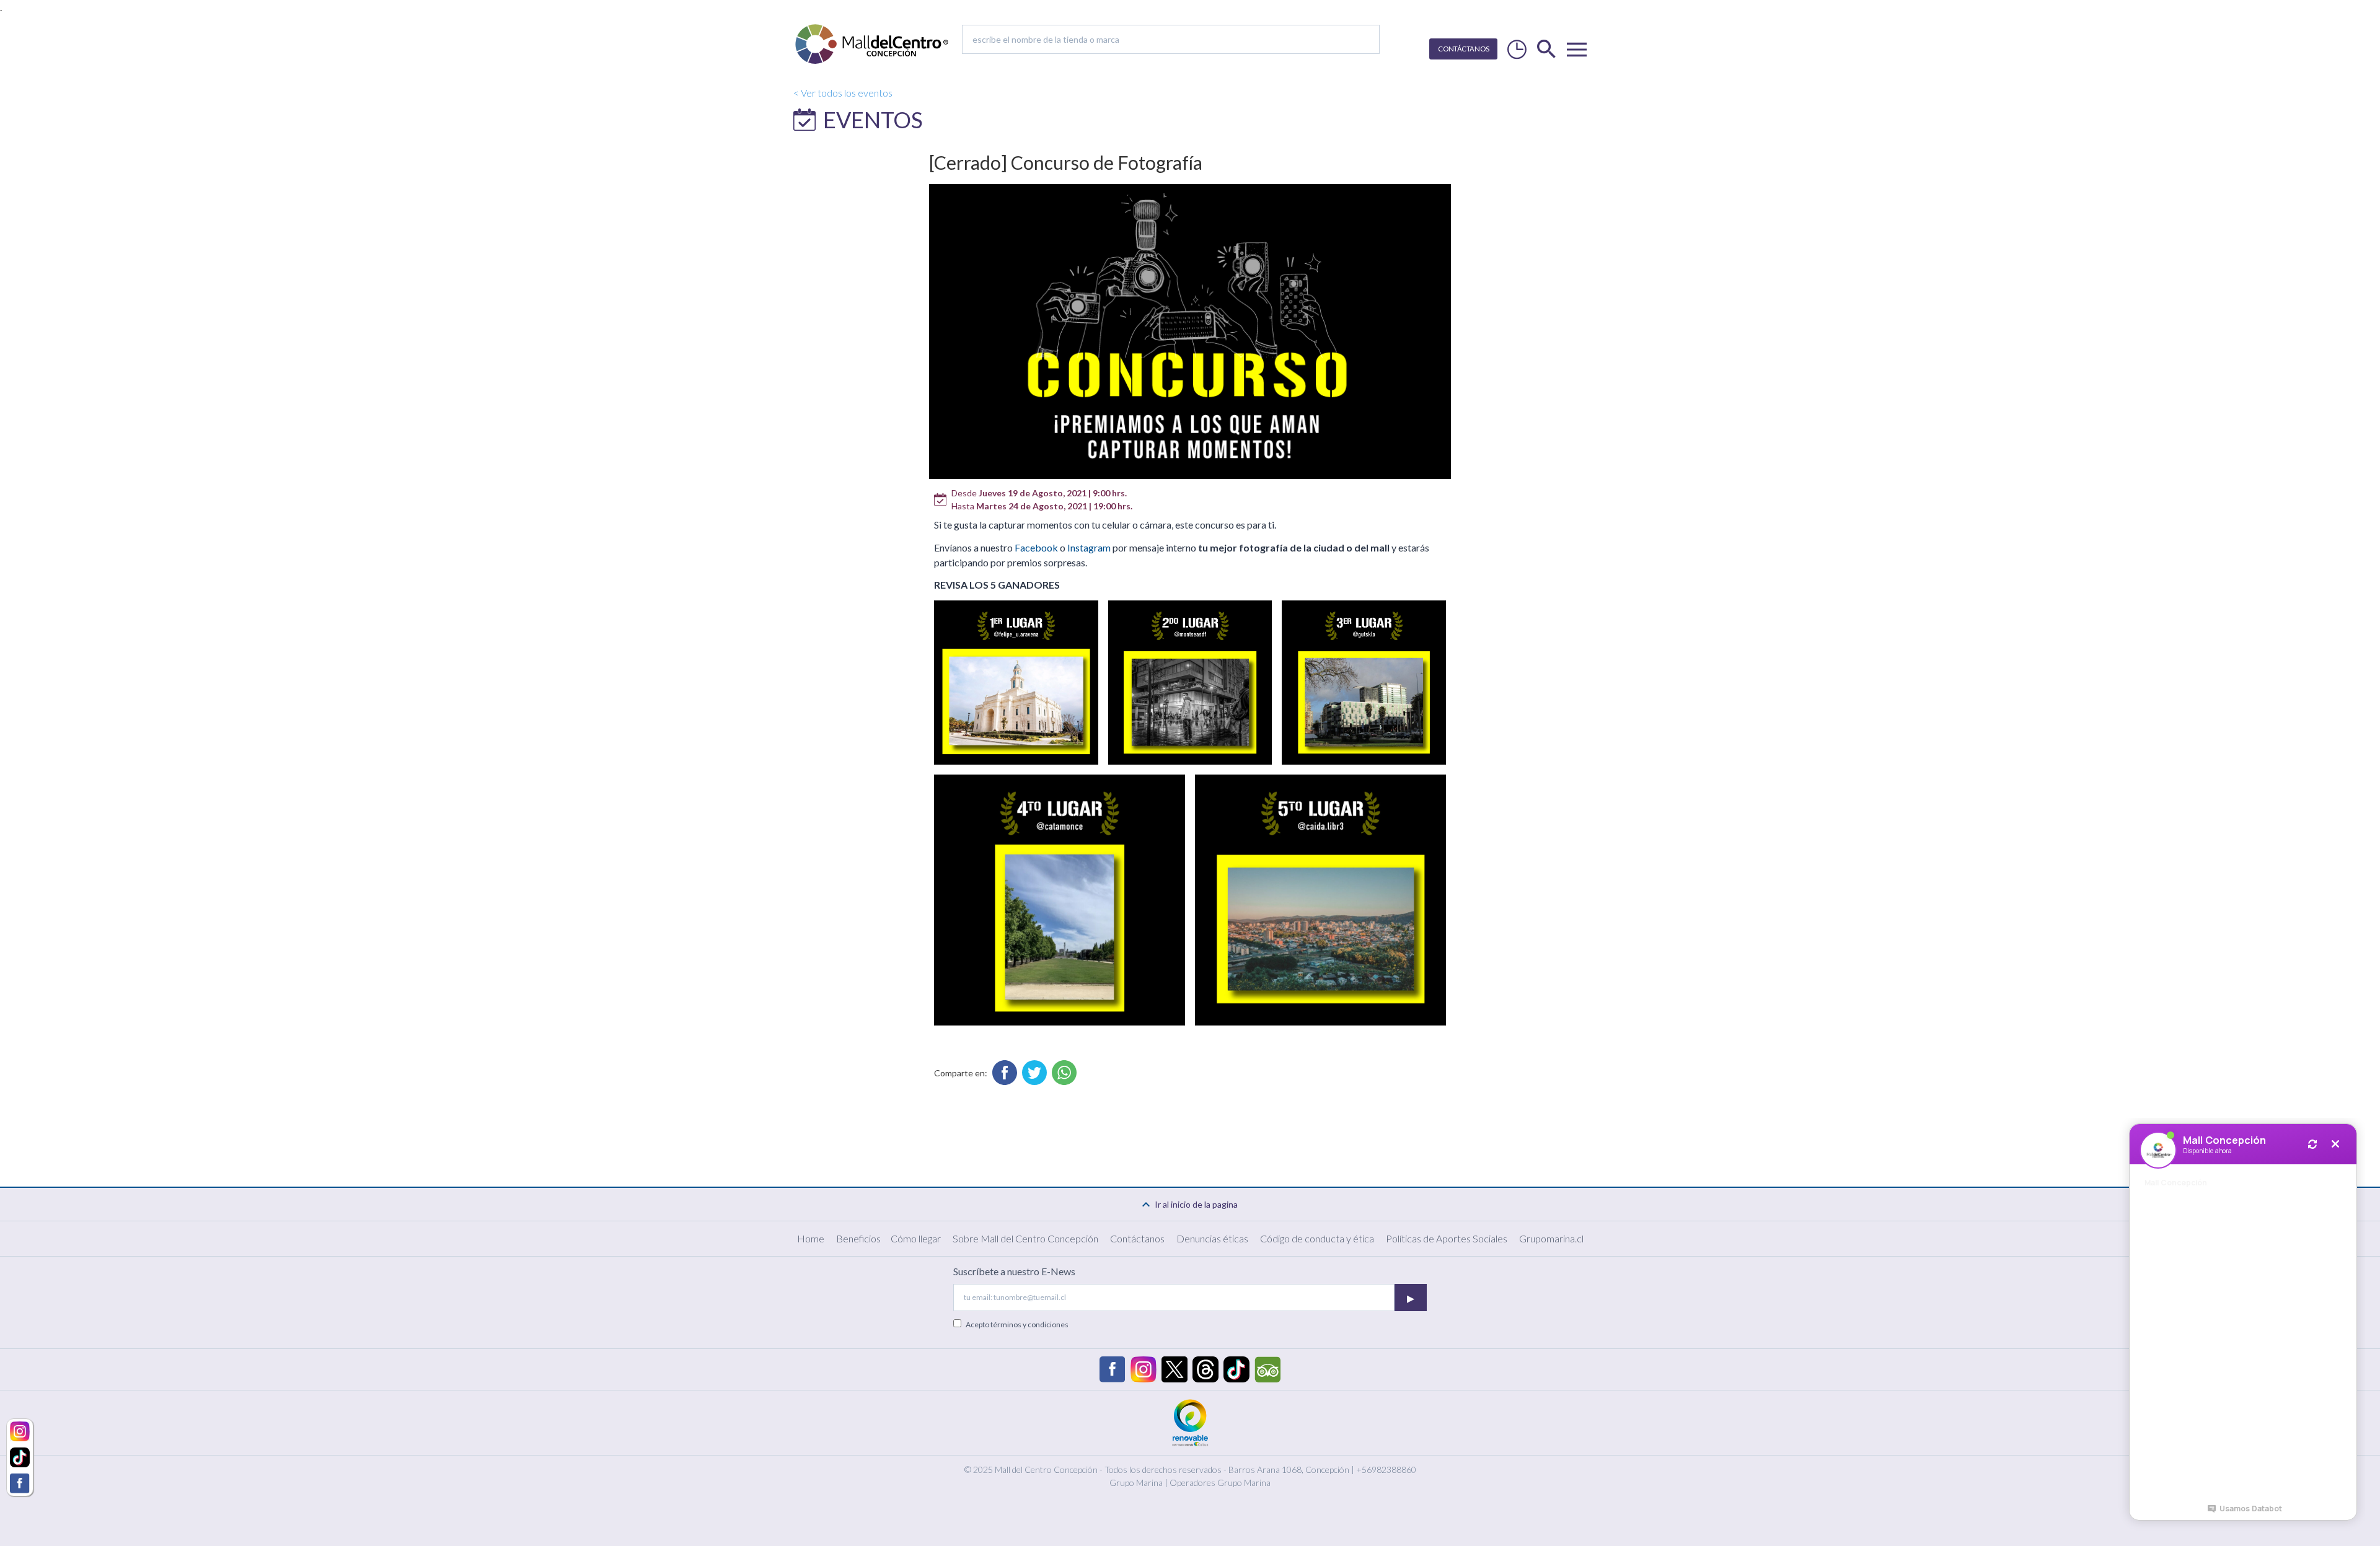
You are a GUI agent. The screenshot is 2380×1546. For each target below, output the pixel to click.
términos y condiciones (1029, 1324)
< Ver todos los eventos (843, 93)
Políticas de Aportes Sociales (1447, 1238)
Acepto (1017, 1324)
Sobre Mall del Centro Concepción (1025, 1238)
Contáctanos (1137, 1238)
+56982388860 (1386, 1469)
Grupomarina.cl (1551, 1238)
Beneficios (858, 1238)
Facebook (1036, 547)
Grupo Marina (1136, 1482)
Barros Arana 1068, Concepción (1289, 1469)
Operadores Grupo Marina (1220, 1482)
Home (811, 1238)
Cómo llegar (916, 1238)
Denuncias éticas (1212, 1238)
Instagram (1089, 547)
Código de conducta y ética (1317, 1238)
